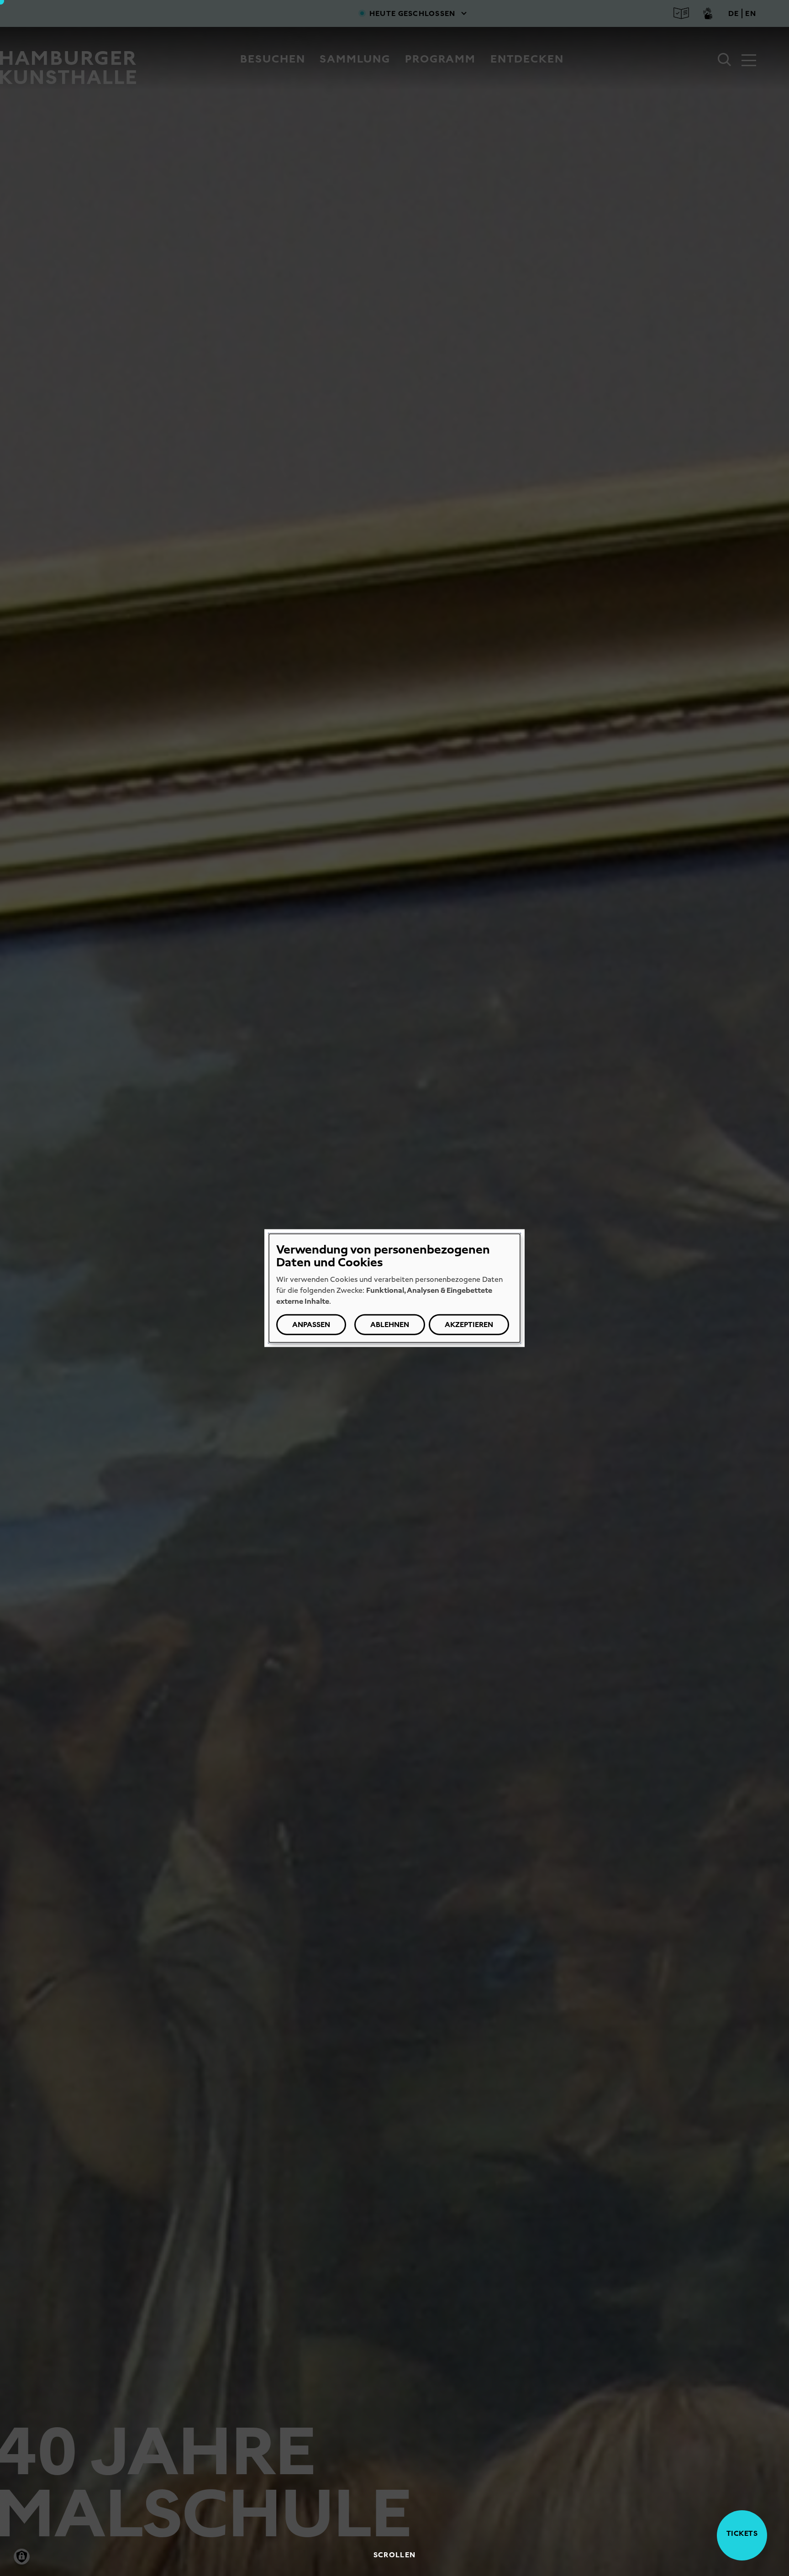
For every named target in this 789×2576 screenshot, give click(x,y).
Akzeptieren (469, 1325)
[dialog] (394, 1288)
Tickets (742, 2533)
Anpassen (311, 1325)
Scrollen (394, 2555)
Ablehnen (390, 1325)
